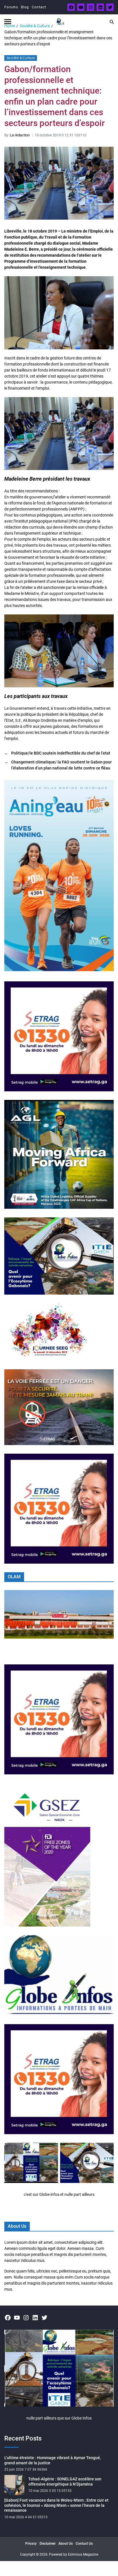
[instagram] (91, 7)
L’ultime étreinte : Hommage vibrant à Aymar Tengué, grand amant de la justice (53, 2460)
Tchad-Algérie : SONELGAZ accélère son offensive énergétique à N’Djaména (65, 2482)
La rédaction (20, 135)
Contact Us (84, 2544)
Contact (39, 7)
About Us (66, 2544)
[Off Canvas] (8, 22)
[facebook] (71, 7)
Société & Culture (21, 58)
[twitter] (110, 7)
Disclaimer (48, 2544)
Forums (11, 7)
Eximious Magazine (83, 2554)
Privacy (31, 2544)
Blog (25, 7)
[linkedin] (100, 7)
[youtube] (81, 7)
